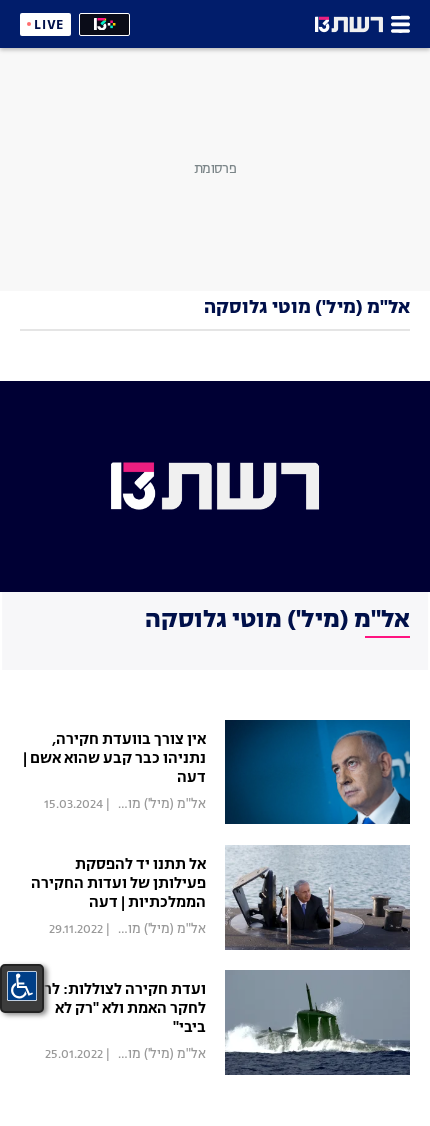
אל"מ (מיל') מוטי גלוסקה (139, 804)
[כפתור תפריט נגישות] (22, 986)
